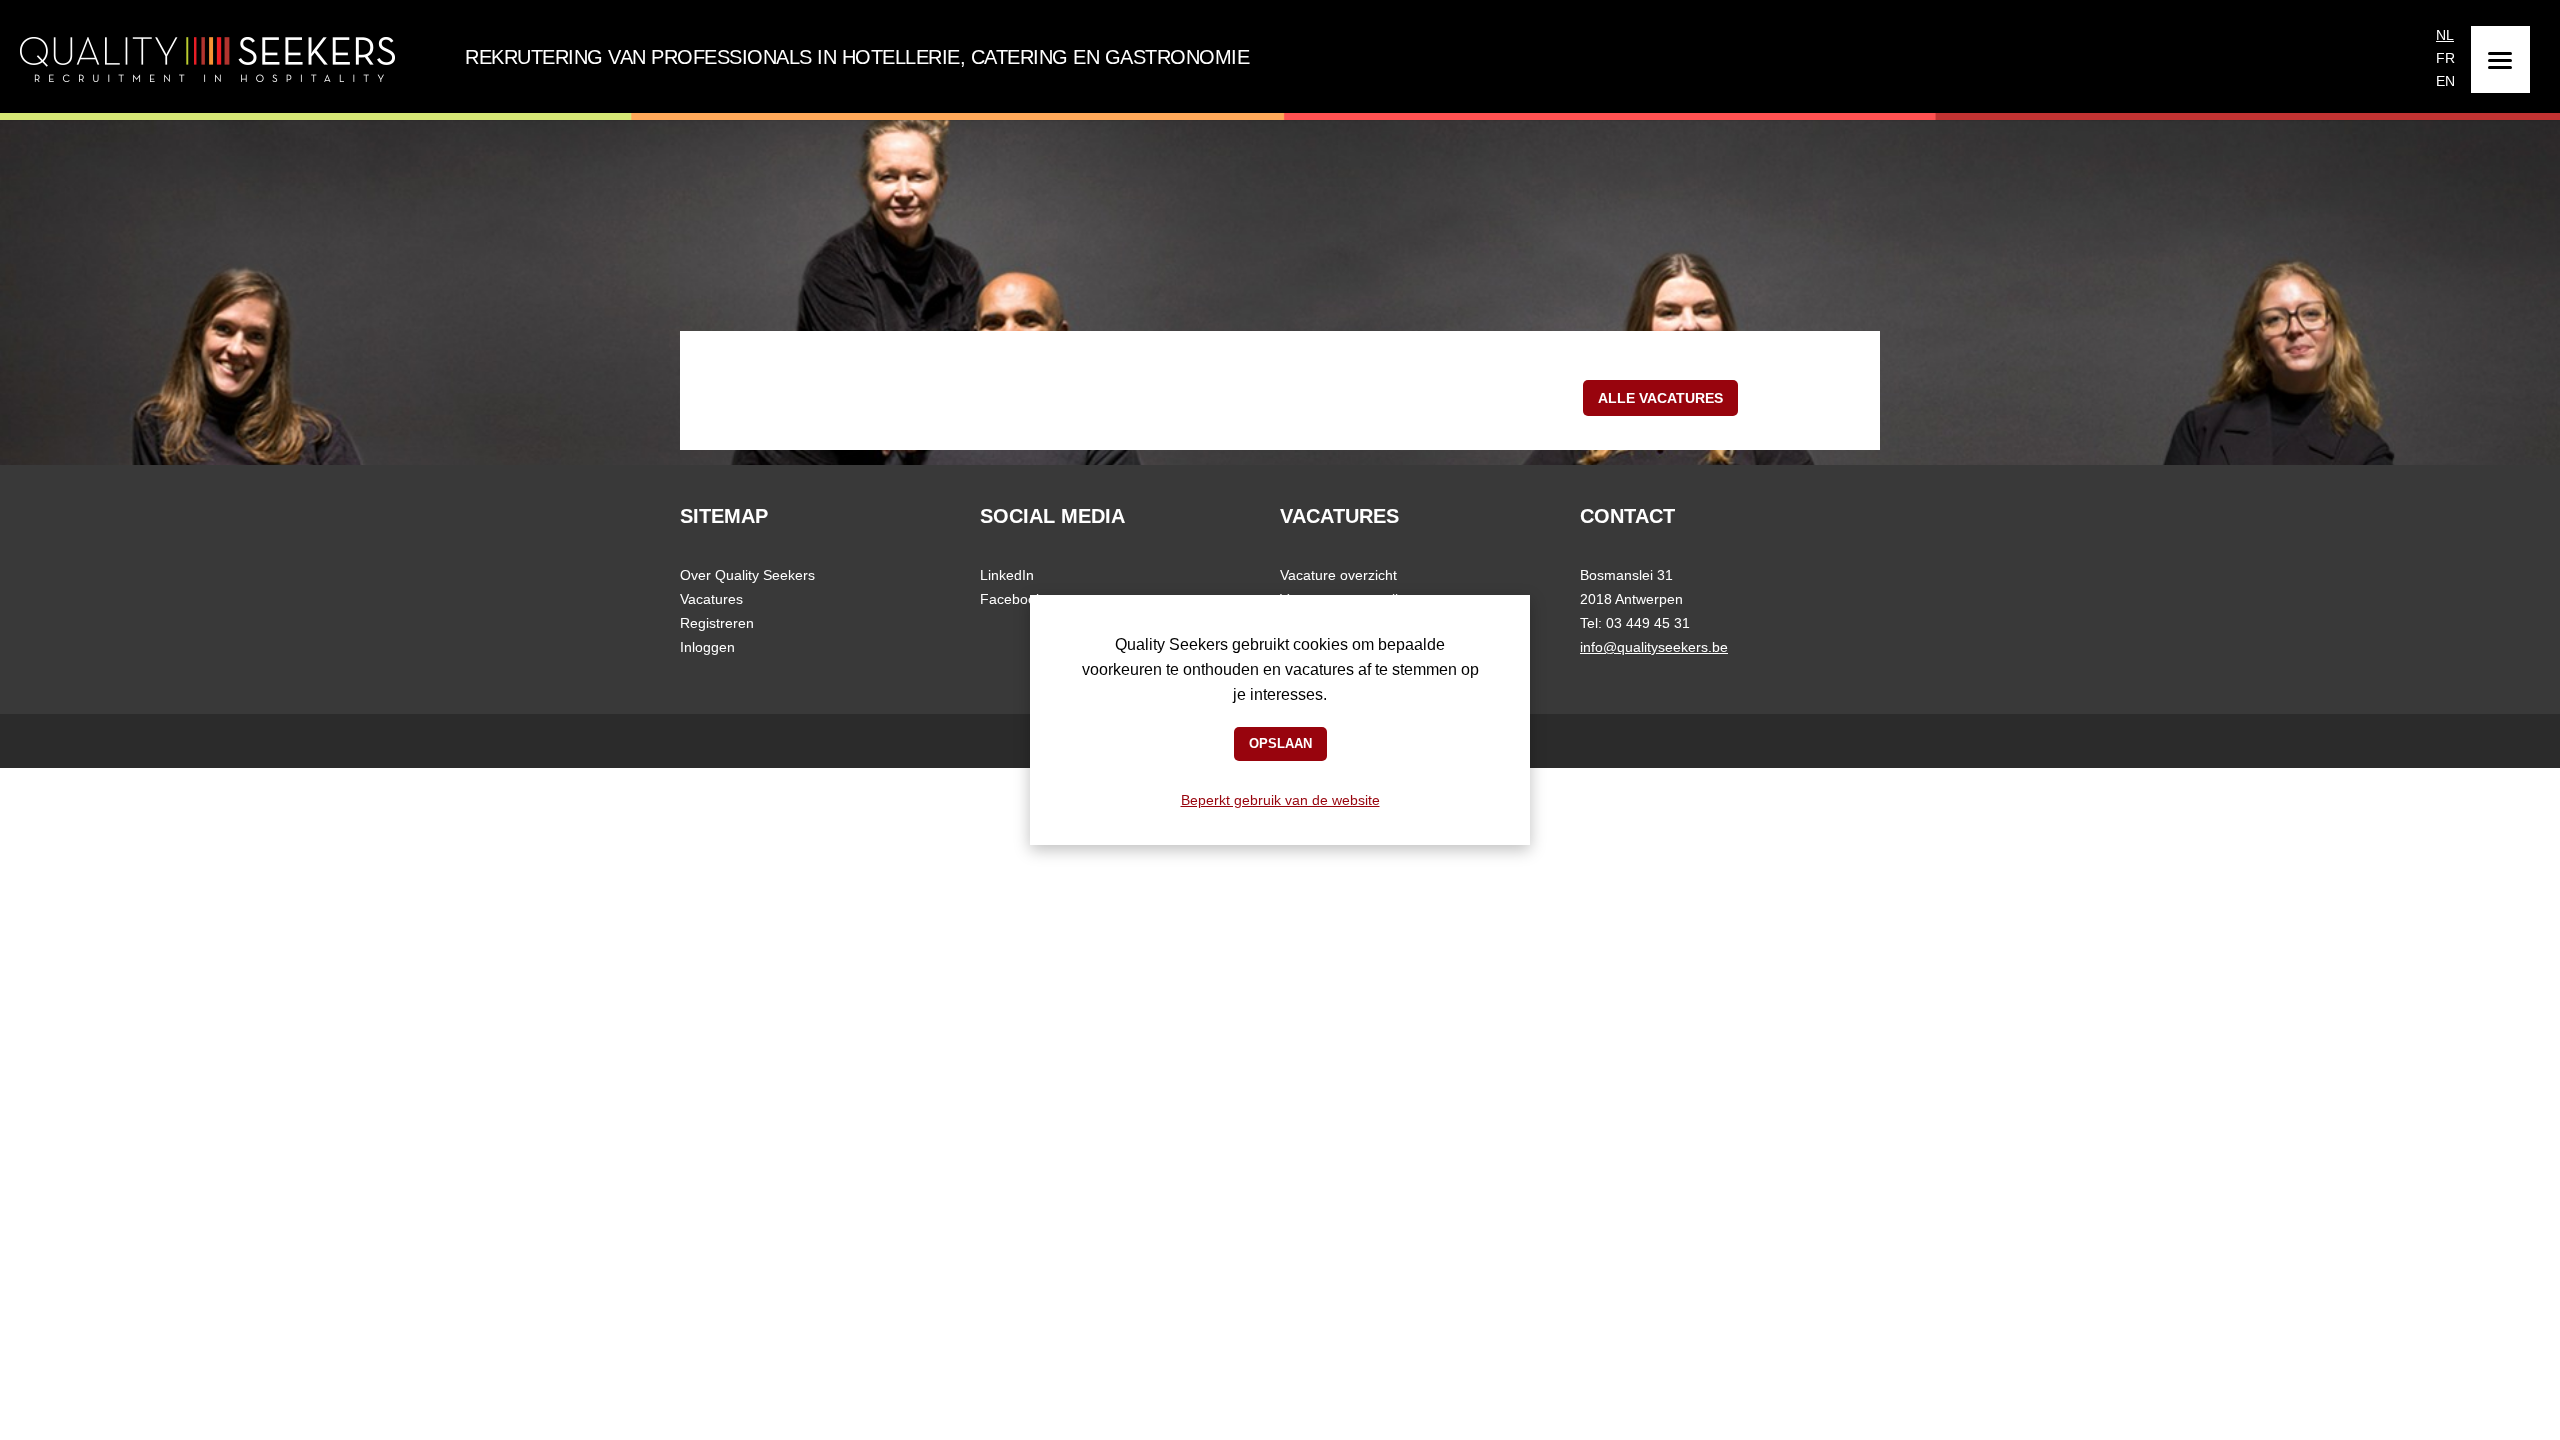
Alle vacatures (1660, 398)
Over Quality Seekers (747, 575)
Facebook (1011, 599)
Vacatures (711, 599)
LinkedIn (1007, 575)
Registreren (717, 623)
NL (2445, 32)
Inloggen (707, 647)
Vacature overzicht (1338, 575)
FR (2445, 55)
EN (2445, 78)
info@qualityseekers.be (1654, 647)
